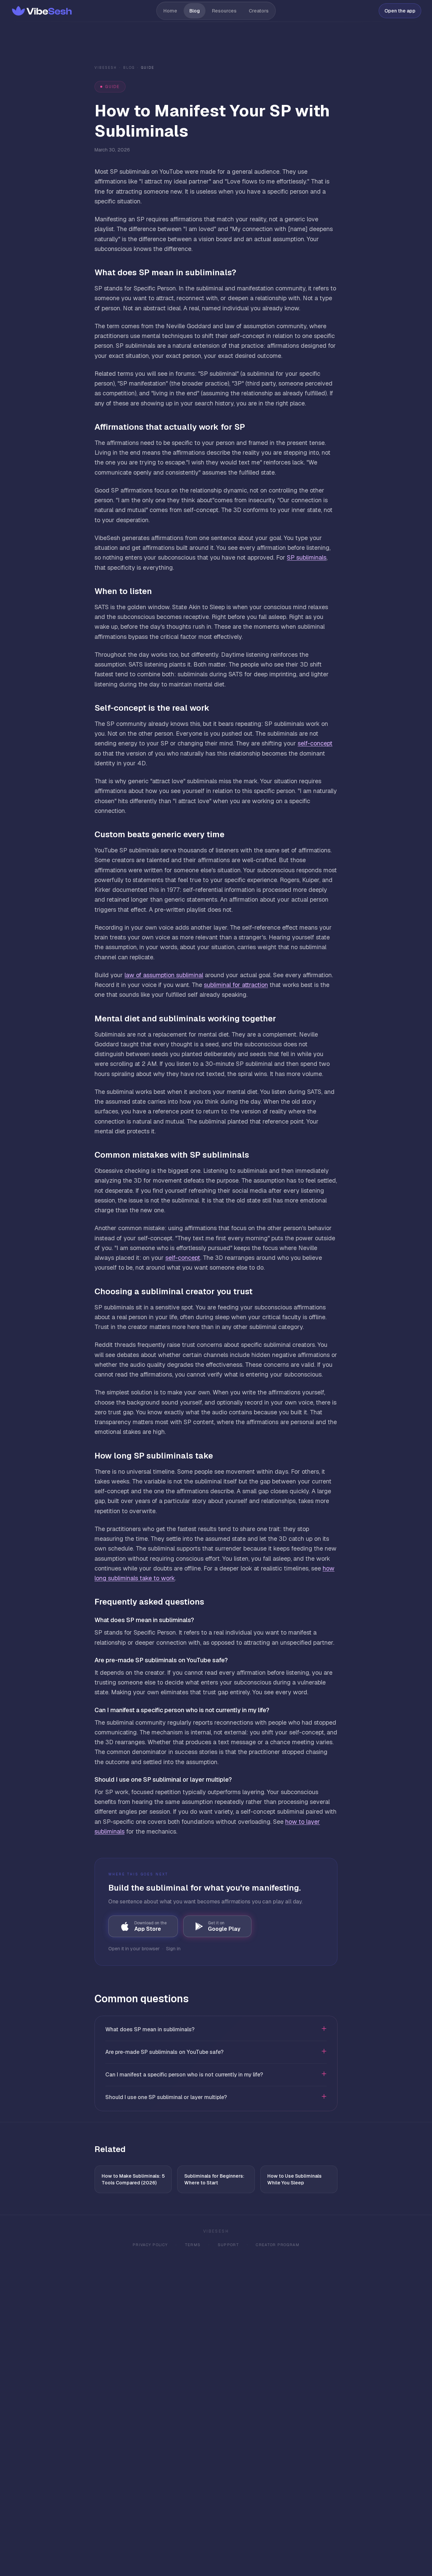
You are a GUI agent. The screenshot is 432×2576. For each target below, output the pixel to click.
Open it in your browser (134, 1949)
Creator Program (278, 2245)
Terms (193, 2245)
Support (228, 2245)
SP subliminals (307, 557)
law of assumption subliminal (164, 975)
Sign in (173, 1949)
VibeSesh (106, 68)
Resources (224, 11)
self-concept (315, 743)
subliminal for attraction (236, 985)
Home (170, 11)
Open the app (400, 11)
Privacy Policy (150, 2245)
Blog (195, 11)
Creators (259, 11)
